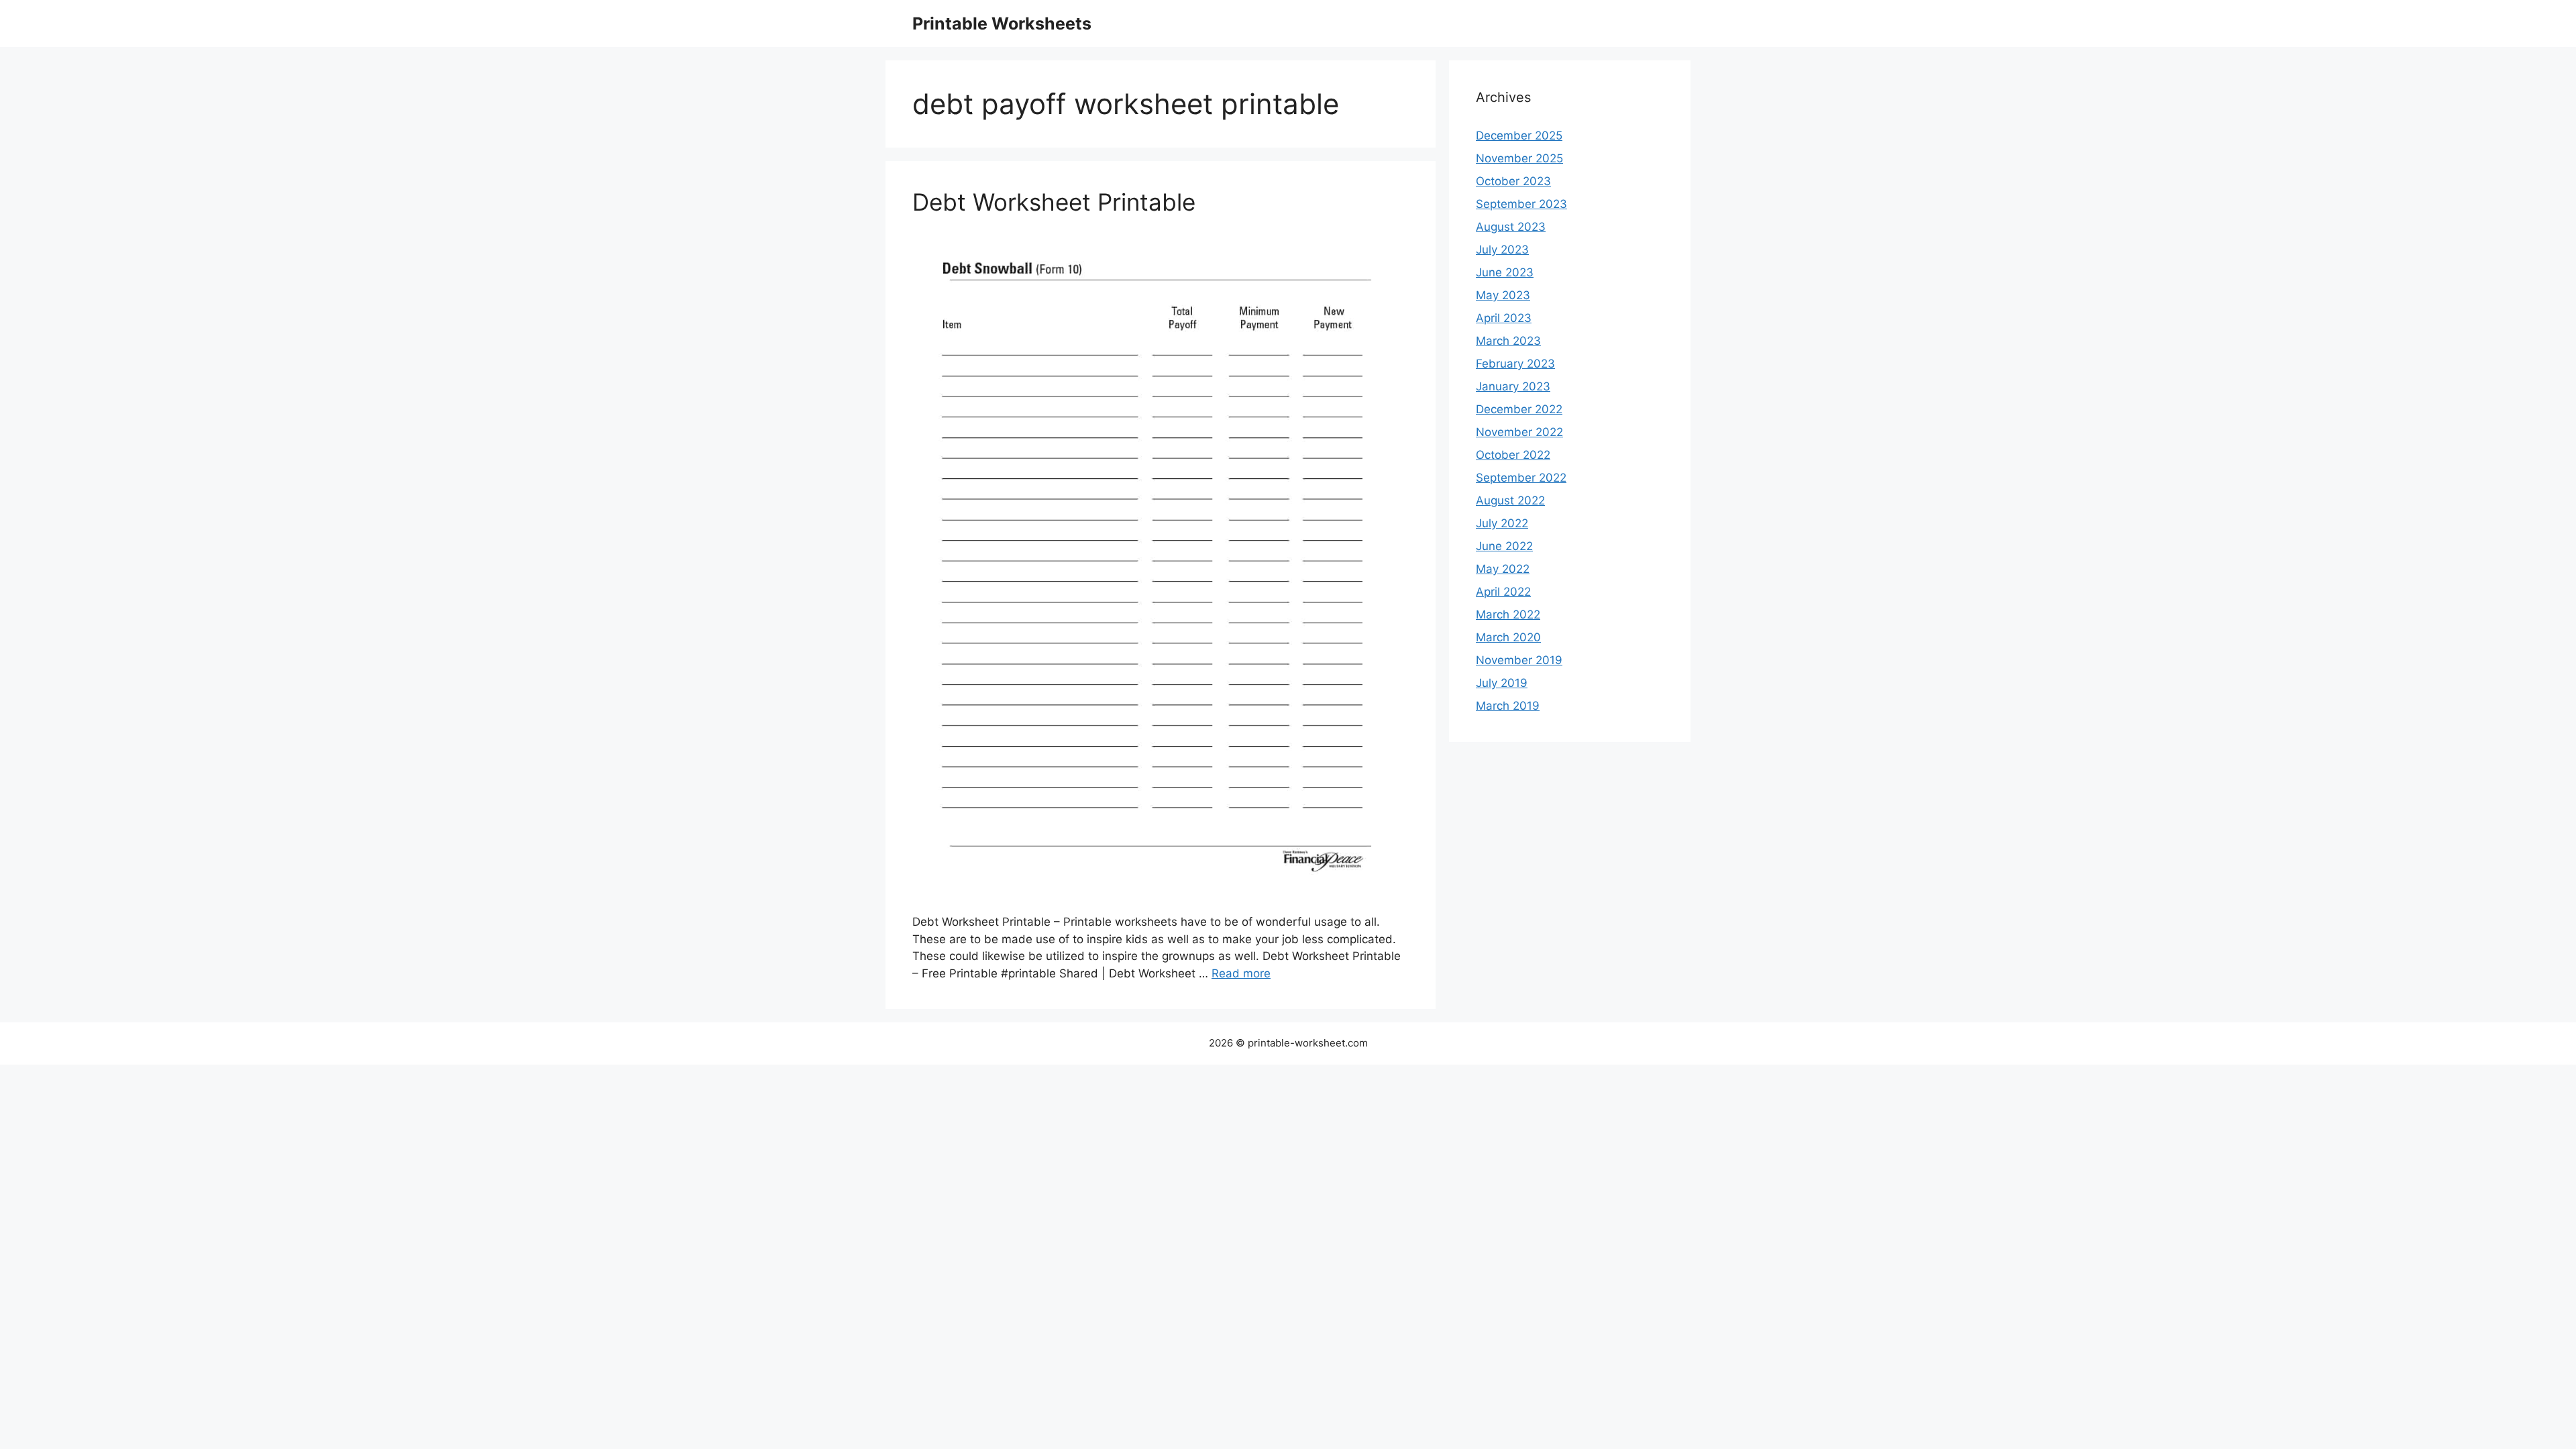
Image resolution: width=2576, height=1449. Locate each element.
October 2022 (1513, 455)
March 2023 (1508, 341)
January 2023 (1513, 386)
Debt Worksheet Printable (1054, 202)
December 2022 (1519, 409)
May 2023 (1503, 295)
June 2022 (1504, 546)
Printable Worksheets (1002, 23)
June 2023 (1505, 272)
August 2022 (1510, 500)
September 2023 (1521, 204)
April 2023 (1504, 318)
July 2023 (1502, 250)
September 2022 (1521, 478)
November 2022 (1519, 432)
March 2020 (1508, 637)
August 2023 (1511, 227)
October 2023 (1513, 181)
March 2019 (1508, 706)
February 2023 (1515, 364)
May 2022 (1503, 569)
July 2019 (1502, 683)
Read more (1241, 973)
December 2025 (1519, 136)
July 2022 (1502, 523)
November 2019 (1519, 660)
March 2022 (1508, 614)
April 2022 (1503, 592)
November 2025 (1519, 158)
